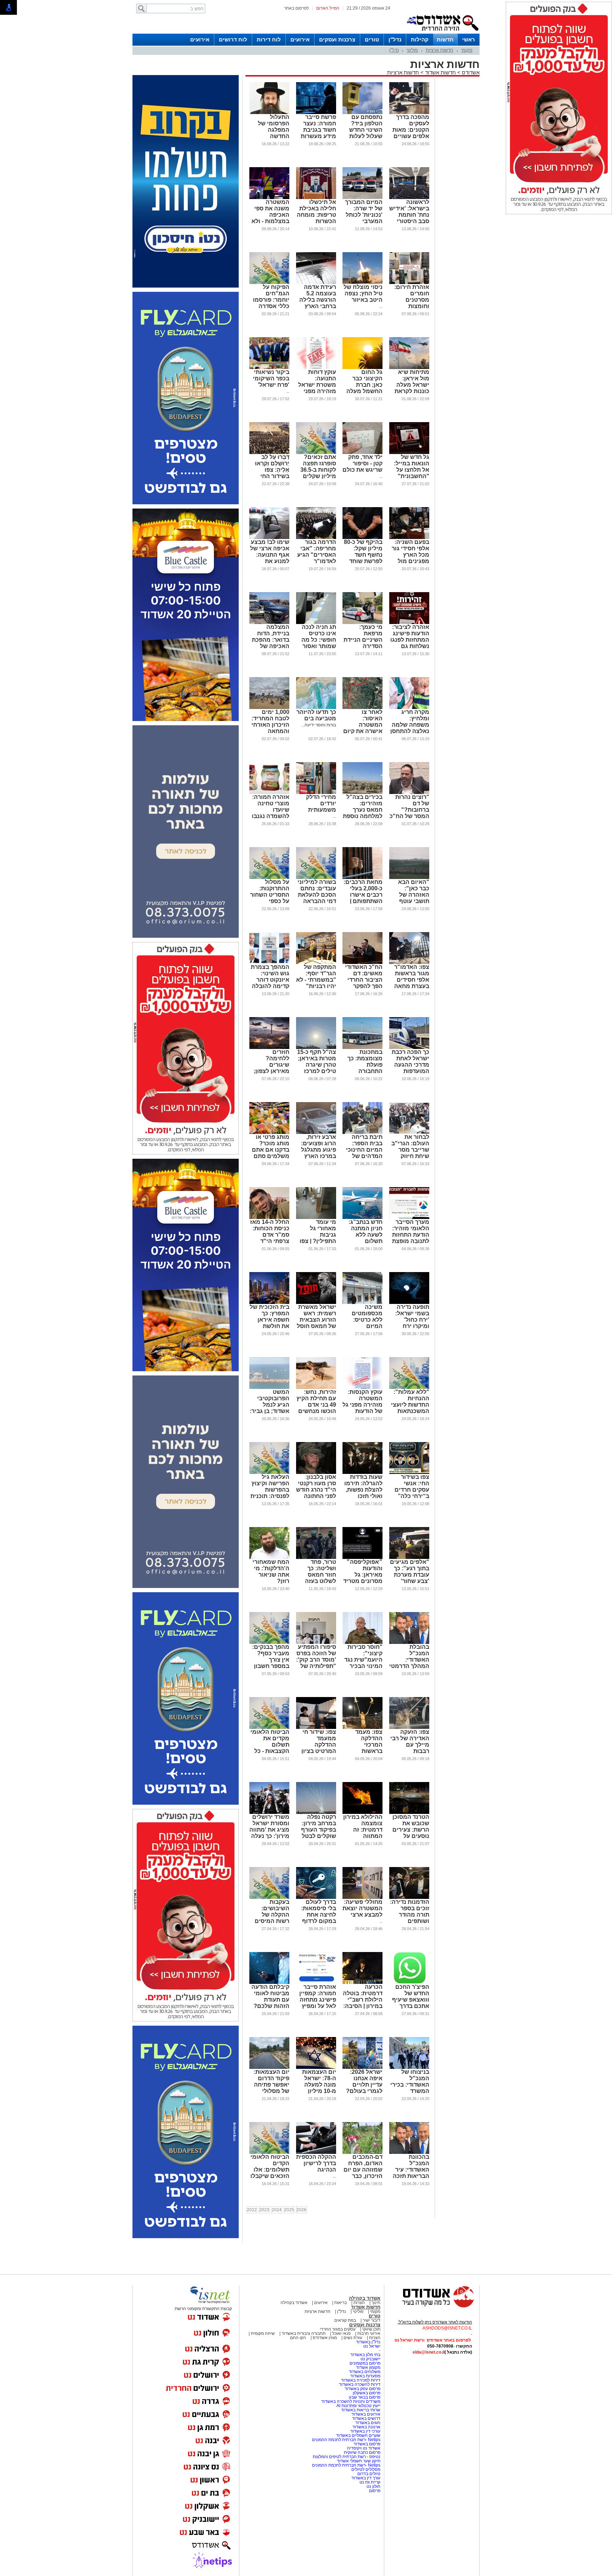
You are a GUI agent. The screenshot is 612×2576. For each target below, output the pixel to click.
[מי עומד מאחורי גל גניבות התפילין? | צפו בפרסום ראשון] (316, 1218)
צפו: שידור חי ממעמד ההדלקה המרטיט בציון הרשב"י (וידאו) (318, 1745)
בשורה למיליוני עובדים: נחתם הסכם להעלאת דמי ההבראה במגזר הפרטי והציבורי (317, 898)
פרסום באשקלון (367, 2393)
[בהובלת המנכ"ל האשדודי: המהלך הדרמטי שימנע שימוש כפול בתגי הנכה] (409, 1642)
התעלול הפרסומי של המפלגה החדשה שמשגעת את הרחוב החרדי (273, 133)
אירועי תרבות (369, 2333)
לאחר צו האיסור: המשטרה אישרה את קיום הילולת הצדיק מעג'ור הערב (363, 728)
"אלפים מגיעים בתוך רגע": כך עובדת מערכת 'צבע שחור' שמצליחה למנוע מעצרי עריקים (410, 1581)
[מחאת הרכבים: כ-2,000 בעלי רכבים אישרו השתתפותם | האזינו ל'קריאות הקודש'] (362, 878)
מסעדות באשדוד (365, 2376)
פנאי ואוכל (341, 2333)
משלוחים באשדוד (365, 2372)
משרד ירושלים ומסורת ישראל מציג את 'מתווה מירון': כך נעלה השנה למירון (269, 1830)
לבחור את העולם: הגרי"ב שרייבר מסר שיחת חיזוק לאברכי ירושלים (410, 1153)
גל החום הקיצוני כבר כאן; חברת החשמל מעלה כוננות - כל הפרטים (364, 388)
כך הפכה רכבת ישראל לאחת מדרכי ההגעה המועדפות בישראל (410, 1065)
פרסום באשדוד (366, 2444)
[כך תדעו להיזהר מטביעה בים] (316, 708)
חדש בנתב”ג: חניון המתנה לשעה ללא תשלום (365, 1232)
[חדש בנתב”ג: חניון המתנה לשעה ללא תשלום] (362, 1218)
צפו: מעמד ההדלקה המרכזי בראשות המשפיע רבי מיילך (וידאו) (367, 1748)
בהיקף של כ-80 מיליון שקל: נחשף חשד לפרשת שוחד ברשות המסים (363, 555)
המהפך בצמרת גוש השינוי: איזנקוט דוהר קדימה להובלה (270, 977)
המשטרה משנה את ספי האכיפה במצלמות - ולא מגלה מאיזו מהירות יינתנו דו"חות (270, 221)
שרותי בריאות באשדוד (361, 2410)
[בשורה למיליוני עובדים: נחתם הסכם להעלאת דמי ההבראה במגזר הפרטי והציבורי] (316, 878)
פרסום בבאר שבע (365, 2397)
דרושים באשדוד (366, 2418)
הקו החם (298, 2338)
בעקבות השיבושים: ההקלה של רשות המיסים (272, 1911)
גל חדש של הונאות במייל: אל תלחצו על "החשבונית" (412, 467)
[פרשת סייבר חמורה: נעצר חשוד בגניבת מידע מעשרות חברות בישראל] (316, 113)
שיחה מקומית (262, 2333)
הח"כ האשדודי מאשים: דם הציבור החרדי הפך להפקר (364, 977)
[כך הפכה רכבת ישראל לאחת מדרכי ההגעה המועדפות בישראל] (409, 1048)
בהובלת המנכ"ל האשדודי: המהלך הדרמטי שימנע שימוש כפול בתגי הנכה (409, 1663)
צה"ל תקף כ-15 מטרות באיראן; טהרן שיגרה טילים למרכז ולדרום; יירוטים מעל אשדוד (317, 1068)
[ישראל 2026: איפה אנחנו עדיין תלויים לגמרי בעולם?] (362, 2067)
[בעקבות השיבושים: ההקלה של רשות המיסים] (269, 1897)
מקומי (467, 50)
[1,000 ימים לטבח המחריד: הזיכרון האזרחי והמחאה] (269, 708)
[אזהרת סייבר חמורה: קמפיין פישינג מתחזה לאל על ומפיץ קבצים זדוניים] (316, 1982)
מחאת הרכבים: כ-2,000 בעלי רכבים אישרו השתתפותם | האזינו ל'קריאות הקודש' (362, 898)
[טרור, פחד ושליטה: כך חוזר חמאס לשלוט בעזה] (316, 1557)
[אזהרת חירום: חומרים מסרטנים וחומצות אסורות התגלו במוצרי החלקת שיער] (409, 283)
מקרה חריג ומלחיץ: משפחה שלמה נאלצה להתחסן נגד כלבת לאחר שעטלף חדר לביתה (410, 731)
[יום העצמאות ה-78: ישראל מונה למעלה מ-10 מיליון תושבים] (316, 2067)
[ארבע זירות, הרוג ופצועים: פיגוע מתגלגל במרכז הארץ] (316, 1133)
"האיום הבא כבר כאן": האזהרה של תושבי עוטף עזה (414, 895)
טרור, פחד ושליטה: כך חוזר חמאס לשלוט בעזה (321, 1571)
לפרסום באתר (296, 8)
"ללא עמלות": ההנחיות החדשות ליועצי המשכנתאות (410, 1402)
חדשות (445, 39)
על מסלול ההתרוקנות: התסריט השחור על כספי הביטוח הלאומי (270, 895)
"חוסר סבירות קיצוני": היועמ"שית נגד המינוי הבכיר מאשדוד (363, 1660)
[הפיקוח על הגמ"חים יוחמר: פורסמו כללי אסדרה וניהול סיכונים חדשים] (269, 283)
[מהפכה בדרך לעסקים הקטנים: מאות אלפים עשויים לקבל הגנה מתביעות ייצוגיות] (409, 113)
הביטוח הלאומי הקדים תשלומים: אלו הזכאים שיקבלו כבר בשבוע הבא (270, 2173)
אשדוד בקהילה (365, 2298)
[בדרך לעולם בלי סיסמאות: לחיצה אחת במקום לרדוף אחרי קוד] (316, 1897)
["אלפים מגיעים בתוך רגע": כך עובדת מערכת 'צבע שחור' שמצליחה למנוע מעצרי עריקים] (409, 1557)
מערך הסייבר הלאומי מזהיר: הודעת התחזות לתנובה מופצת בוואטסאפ (411, 1235)
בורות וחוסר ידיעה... (319, 725)
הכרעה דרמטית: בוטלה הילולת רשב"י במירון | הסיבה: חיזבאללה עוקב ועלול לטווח (363, 2003)
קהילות (420, 39)
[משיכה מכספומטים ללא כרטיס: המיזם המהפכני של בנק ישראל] (362, 1303)
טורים (372, 39)
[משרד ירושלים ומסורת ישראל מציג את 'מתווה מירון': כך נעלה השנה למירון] (269, 1812)
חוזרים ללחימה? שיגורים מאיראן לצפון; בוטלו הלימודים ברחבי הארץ (270, 1068)
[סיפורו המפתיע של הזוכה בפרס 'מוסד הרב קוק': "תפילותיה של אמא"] (316, 1642)
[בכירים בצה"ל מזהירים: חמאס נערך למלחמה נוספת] (362, 793)
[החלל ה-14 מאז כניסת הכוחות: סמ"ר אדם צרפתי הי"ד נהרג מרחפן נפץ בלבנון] (269, 1218)
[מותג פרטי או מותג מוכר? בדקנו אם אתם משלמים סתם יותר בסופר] (269, 1133)
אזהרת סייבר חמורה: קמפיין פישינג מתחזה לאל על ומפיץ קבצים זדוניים (318, 2000)
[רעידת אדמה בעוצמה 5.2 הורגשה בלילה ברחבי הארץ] (316, 283)
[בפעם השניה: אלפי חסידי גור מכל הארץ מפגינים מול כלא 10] (409, 538)
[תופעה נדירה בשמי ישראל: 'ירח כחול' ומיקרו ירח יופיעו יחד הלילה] (409, 1303)
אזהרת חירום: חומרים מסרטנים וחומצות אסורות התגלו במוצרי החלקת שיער (410, 306)
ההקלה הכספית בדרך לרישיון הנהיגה (316, 2163)
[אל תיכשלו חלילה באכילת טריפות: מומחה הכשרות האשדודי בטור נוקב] (316, 198)
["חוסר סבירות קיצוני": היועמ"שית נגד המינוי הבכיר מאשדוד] (362, 1642)
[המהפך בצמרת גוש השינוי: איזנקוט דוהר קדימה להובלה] (269, 963)
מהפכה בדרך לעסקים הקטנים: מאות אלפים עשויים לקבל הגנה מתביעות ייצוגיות (411, 136)
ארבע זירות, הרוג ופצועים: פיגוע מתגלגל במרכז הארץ (319, 1147)
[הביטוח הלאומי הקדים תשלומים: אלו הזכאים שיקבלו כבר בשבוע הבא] (269, 2152)
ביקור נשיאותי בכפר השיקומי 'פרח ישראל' (271, 378)
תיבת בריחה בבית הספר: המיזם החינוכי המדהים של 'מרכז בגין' (364, 1150)
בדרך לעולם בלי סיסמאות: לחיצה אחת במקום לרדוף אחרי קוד (319, 1915)
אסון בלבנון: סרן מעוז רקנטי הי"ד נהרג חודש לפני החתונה (316, 1486)
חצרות (359, 2303)
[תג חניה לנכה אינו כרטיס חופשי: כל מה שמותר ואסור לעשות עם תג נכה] (316, 623)
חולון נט (373, 2486)
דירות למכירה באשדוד (361, 2380)
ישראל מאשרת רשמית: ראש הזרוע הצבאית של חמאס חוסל (316, 1317)
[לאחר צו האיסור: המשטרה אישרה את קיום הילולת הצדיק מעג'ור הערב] (362, 708)
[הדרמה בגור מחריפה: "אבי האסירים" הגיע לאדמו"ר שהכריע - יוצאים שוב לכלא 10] (316, 538)
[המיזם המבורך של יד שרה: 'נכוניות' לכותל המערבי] (362, 198)
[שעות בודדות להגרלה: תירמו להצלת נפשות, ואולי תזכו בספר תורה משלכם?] (362, 1473)
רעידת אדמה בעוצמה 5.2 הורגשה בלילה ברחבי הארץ (318, 297)
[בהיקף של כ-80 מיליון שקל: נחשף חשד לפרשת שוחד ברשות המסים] (362, 538)
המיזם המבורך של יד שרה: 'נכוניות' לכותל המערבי (364, 212)
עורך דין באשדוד (366, 2478)
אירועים (300, 39)
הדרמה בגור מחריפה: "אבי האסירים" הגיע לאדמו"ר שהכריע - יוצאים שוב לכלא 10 (317, 561)
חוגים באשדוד (368, 2423)
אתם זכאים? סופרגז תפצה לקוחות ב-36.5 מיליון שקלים (318, 467)
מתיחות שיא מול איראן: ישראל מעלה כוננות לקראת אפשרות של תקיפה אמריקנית (412, 391)
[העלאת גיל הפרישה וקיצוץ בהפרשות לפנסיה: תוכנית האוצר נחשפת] (269, 1473)
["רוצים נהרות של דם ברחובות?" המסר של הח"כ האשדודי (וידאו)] (409, 793)
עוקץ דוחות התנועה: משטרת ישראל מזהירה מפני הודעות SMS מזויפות (317, 388)
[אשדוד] (442, 32)
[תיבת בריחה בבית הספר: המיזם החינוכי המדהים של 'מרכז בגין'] (362, 1133)
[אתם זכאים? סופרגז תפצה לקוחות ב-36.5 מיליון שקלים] (316, 453)
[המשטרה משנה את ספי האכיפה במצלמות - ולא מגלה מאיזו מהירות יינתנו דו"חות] (269, 198)
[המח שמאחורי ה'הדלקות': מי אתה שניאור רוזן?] (269, 1557)
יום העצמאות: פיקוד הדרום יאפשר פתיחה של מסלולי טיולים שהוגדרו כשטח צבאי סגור (270, 2091)
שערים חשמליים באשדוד (358, 2435)
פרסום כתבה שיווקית (362, 2452)
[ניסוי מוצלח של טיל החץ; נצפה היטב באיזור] (362, 283)
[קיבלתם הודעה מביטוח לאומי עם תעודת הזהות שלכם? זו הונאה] (269, 1982)
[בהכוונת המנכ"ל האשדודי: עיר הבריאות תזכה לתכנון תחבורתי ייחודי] (409, 2152)
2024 (277, 2210)
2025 (289, 2210)
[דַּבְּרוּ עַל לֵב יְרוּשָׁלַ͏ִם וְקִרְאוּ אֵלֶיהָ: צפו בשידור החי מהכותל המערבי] (269, 453)
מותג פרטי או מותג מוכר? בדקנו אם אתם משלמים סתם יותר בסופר (271, 1150)
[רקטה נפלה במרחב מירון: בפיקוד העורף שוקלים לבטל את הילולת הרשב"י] (316, 1812)
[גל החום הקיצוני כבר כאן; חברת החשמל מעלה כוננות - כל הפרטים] (362, 368)
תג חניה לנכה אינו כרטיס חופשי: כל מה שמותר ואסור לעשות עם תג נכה (319, 643)
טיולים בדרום (368, 2474)
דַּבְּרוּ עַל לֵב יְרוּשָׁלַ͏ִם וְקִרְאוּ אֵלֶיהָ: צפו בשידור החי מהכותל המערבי (272, 473)
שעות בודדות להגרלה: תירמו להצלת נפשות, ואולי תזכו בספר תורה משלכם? (363, 1493)
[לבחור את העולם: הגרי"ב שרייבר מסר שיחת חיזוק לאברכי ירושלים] (409, 1133)
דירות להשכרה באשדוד (360, 2384)
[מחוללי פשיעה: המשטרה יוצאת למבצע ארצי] (362, 1897)
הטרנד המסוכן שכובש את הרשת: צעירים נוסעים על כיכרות (411, 1830)
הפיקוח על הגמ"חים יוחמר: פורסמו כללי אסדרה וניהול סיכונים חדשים (271, 303)
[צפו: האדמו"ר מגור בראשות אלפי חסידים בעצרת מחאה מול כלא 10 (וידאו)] (409, 963)
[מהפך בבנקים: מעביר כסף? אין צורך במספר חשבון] (269, 1642)
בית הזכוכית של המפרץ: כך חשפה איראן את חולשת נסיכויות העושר (270, 1320)
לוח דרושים (233, 39)
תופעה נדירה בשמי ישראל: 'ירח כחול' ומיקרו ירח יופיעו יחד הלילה (412, 1323)
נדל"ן (395, 39)
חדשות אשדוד (440, 72)
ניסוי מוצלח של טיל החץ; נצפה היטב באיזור (363, 293)
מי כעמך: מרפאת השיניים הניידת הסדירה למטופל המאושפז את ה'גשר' (363, 646)
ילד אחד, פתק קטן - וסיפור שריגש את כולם (362, 463)
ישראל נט (372, 2346)
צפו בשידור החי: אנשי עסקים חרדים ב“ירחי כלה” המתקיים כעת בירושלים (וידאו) (412, 1496)
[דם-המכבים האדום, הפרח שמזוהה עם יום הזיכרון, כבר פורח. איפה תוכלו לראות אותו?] (362, 2152)
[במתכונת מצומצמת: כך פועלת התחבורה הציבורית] (362, 1048)
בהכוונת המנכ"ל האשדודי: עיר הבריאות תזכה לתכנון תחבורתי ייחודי (409, 2173)
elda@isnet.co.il (429, 2352)
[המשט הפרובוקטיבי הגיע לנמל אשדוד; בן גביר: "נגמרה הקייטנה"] (269, 1388)
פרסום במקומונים (365, 2363)
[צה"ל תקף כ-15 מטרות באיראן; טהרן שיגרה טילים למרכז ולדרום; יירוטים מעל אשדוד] (316, 1048)
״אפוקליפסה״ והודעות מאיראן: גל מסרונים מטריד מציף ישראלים (363, 1575)
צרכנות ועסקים (337, 39)
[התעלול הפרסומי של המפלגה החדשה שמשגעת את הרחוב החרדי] (269, 113)
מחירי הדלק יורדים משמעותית (321, 803)
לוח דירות (269, 39)
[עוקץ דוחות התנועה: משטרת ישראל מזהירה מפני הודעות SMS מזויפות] (316, 368)
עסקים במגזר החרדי (338, 2329)
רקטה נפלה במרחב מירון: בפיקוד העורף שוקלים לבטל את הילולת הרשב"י (319, 1833)
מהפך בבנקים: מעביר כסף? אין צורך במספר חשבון (271, 1656)
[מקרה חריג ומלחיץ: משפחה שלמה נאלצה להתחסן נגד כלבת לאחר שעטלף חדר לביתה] (409, 708)
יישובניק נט (370, 2359)
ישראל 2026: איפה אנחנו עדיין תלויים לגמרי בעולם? (364, 2081)
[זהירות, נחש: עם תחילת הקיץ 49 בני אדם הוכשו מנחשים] (316, 1388)
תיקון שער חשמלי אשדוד (359, 2461)
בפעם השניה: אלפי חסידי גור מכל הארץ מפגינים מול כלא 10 (410, 555)
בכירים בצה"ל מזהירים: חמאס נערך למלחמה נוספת (363, 807)
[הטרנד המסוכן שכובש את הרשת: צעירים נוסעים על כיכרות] (409, 1812)
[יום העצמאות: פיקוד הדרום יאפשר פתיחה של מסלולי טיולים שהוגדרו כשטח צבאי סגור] (269, 2067)
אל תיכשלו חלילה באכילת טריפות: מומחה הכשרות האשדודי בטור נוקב (316, 218)
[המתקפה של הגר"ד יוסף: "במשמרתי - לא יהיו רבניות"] (316, 963)
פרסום (374, 2491)
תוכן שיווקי (371, 2329)
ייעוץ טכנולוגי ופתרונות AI (358, 2406)
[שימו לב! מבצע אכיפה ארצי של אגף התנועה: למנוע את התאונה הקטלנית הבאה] (269, 538)
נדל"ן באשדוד (368, 2342)
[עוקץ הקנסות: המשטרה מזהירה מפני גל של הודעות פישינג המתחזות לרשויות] (362, 1388)
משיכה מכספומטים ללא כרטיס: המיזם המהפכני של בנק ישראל (366, 1323)
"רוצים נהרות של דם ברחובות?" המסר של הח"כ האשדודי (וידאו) (409, 810)
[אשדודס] (432, 2307)
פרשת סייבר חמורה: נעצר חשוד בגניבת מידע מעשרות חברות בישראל (317, 130)
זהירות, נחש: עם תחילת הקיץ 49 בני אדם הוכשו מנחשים (316, 1402)
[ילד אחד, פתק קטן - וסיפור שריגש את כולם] (362, 453)
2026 (301, 2210)
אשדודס (470, 72)
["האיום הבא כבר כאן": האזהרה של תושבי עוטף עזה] (409, 878)
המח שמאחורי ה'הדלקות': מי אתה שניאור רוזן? (271, 1571)
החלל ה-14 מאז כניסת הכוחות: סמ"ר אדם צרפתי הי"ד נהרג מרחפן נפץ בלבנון (270, 1238)
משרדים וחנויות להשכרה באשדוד (351, 2401)
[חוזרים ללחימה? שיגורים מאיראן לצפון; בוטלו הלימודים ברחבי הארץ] (269, 1048)
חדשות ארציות (440, 50)
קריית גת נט (370, 2482)
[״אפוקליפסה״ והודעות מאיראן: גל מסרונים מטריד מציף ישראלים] (362, 1557)
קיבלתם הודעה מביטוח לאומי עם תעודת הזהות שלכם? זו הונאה (270, 2000)
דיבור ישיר (372, 2320)
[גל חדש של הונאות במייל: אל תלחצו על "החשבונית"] (409, 453)
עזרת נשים (353, 2338)
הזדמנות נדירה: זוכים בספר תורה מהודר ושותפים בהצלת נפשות (410, 1915)
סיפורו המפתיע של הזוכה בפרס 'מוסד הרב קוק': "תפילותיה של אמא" (316, 1660)
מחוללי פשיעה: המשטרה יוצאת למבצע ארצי (362, 1908)
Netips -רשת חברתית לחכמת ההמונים (346, 2440)
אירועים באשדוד (366, 2414)
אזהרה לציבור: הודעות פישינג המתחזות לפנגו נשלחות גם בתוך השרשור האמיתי (410, 643)
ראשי (469, 39)
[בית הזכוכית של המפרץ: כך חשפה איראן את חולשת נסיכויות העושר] (269, 1303)
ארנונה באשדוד (366, 2427)
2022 (252, 2210)
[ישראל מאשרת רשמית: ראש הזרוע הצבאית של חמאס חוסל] (316, 1303)
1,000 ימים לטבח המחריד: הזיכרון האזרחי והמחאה (270, 722)
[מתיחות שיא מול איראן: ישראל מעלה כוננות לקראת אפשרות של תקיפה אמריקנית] (409, 368)
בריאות (341, 2303)
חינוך (376, 2303)
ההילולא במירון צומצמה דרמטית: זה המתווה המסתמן (363, 1830)
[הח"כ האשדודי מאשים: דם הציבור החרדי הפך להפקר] (362, 963)
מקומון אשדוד (368, 2367)
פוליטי (412, 50)
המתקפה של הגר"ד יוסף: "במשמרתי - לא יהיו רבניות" (316, 977)
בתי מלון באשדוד (365, 2355)
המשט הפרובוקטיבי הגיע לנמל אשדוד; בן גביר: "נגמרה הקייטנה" (270, 1408)
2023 (264, 2210)
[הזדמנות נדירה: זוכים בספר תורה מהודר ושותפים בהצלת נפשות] (409, 1897)
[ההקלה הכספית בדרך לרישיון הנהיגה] (316, 2152)
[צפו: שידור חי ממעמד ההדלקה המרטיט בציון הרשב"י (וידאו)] (316, 1727)
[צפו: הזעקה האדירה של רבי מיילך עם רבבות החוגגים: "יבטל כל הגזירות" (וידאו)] (409, 1727)
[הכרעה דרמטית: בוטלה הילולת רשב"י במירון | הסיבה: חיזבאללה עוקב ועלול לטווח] (362, 1982)
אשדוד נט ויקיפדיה (363, 2448)
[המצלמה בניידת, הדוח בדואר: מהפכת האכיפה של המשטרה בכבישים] (269, 623)
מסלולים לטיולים (366, 2469)
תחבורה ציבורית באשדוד (304, 2333)
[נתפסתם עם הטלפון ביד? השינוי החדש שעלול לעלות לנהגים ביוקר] (362, 113)
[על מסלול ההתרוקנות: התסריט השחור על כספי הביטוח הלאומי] (269, 878)
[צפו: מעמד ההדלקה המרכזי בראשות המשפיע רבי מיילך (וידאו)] (362, 1727)
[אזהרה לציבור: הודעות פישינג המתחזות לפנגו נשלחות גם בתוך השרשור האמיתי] (409, 623)
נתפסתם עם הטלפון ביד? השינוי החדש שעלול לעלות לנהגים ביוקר (366, 130)
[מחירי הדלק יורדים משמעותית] (316, 793)
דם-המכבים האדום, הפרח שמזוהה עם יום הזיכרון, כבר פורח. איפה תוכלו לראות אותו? (363, 2176)
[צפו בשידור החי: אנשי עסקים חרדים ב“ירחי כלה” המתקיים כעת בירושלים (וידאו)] (409, 1473)
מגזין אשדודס (325, 2338)
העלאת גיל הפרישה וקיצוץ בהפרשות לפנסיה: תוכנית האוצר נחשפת (270, 1490)
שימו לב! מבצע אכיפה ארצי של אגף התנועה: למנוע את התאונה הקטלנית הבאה (270, 558)
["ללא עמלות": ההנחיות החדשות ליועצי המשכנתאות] (409, 1388)
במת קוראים (345, 2320)
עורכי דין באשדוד (365, 2431)
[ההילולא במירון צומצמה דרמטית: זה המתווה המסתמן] (362, 1812)
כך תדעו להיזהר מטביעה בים (316, 715)
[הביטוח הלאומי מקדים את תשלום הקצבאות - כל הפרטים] (269, 1727)
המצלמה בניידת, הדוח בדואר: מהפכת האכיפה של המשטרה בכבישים (271, 643)
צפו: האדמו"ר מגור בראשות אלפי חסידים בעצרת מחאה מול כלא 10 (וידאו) (412, 983)
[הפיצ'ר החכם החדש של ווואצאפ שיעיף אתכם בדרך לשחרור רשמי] (409, 1982)
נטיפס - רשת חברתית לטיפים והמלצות (347, 2457)
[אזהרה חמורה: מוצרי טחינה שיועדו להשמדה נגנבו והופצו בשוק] (269, 793)
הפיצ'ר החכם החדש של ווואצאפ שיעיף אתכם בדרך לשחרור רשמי (411, 2000)
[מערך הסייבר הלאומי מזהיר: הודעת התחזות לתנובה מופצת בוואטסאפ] (409, 1218)
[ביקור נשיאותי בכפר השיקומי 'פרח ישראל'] (269, 368)
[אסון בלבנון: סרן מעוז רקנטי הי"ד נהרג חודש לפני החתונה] (316, 1473)
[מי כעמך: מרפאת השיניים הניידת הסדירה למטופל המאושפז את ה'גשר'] (362, 623)
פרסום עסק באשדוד (362, 2389)
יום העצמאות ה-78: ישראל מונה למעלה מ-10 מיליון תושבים (319, 2085)
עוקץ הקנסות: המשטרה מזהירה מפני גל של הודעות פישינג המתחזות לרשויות (362, 1411)
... (381, 306)
